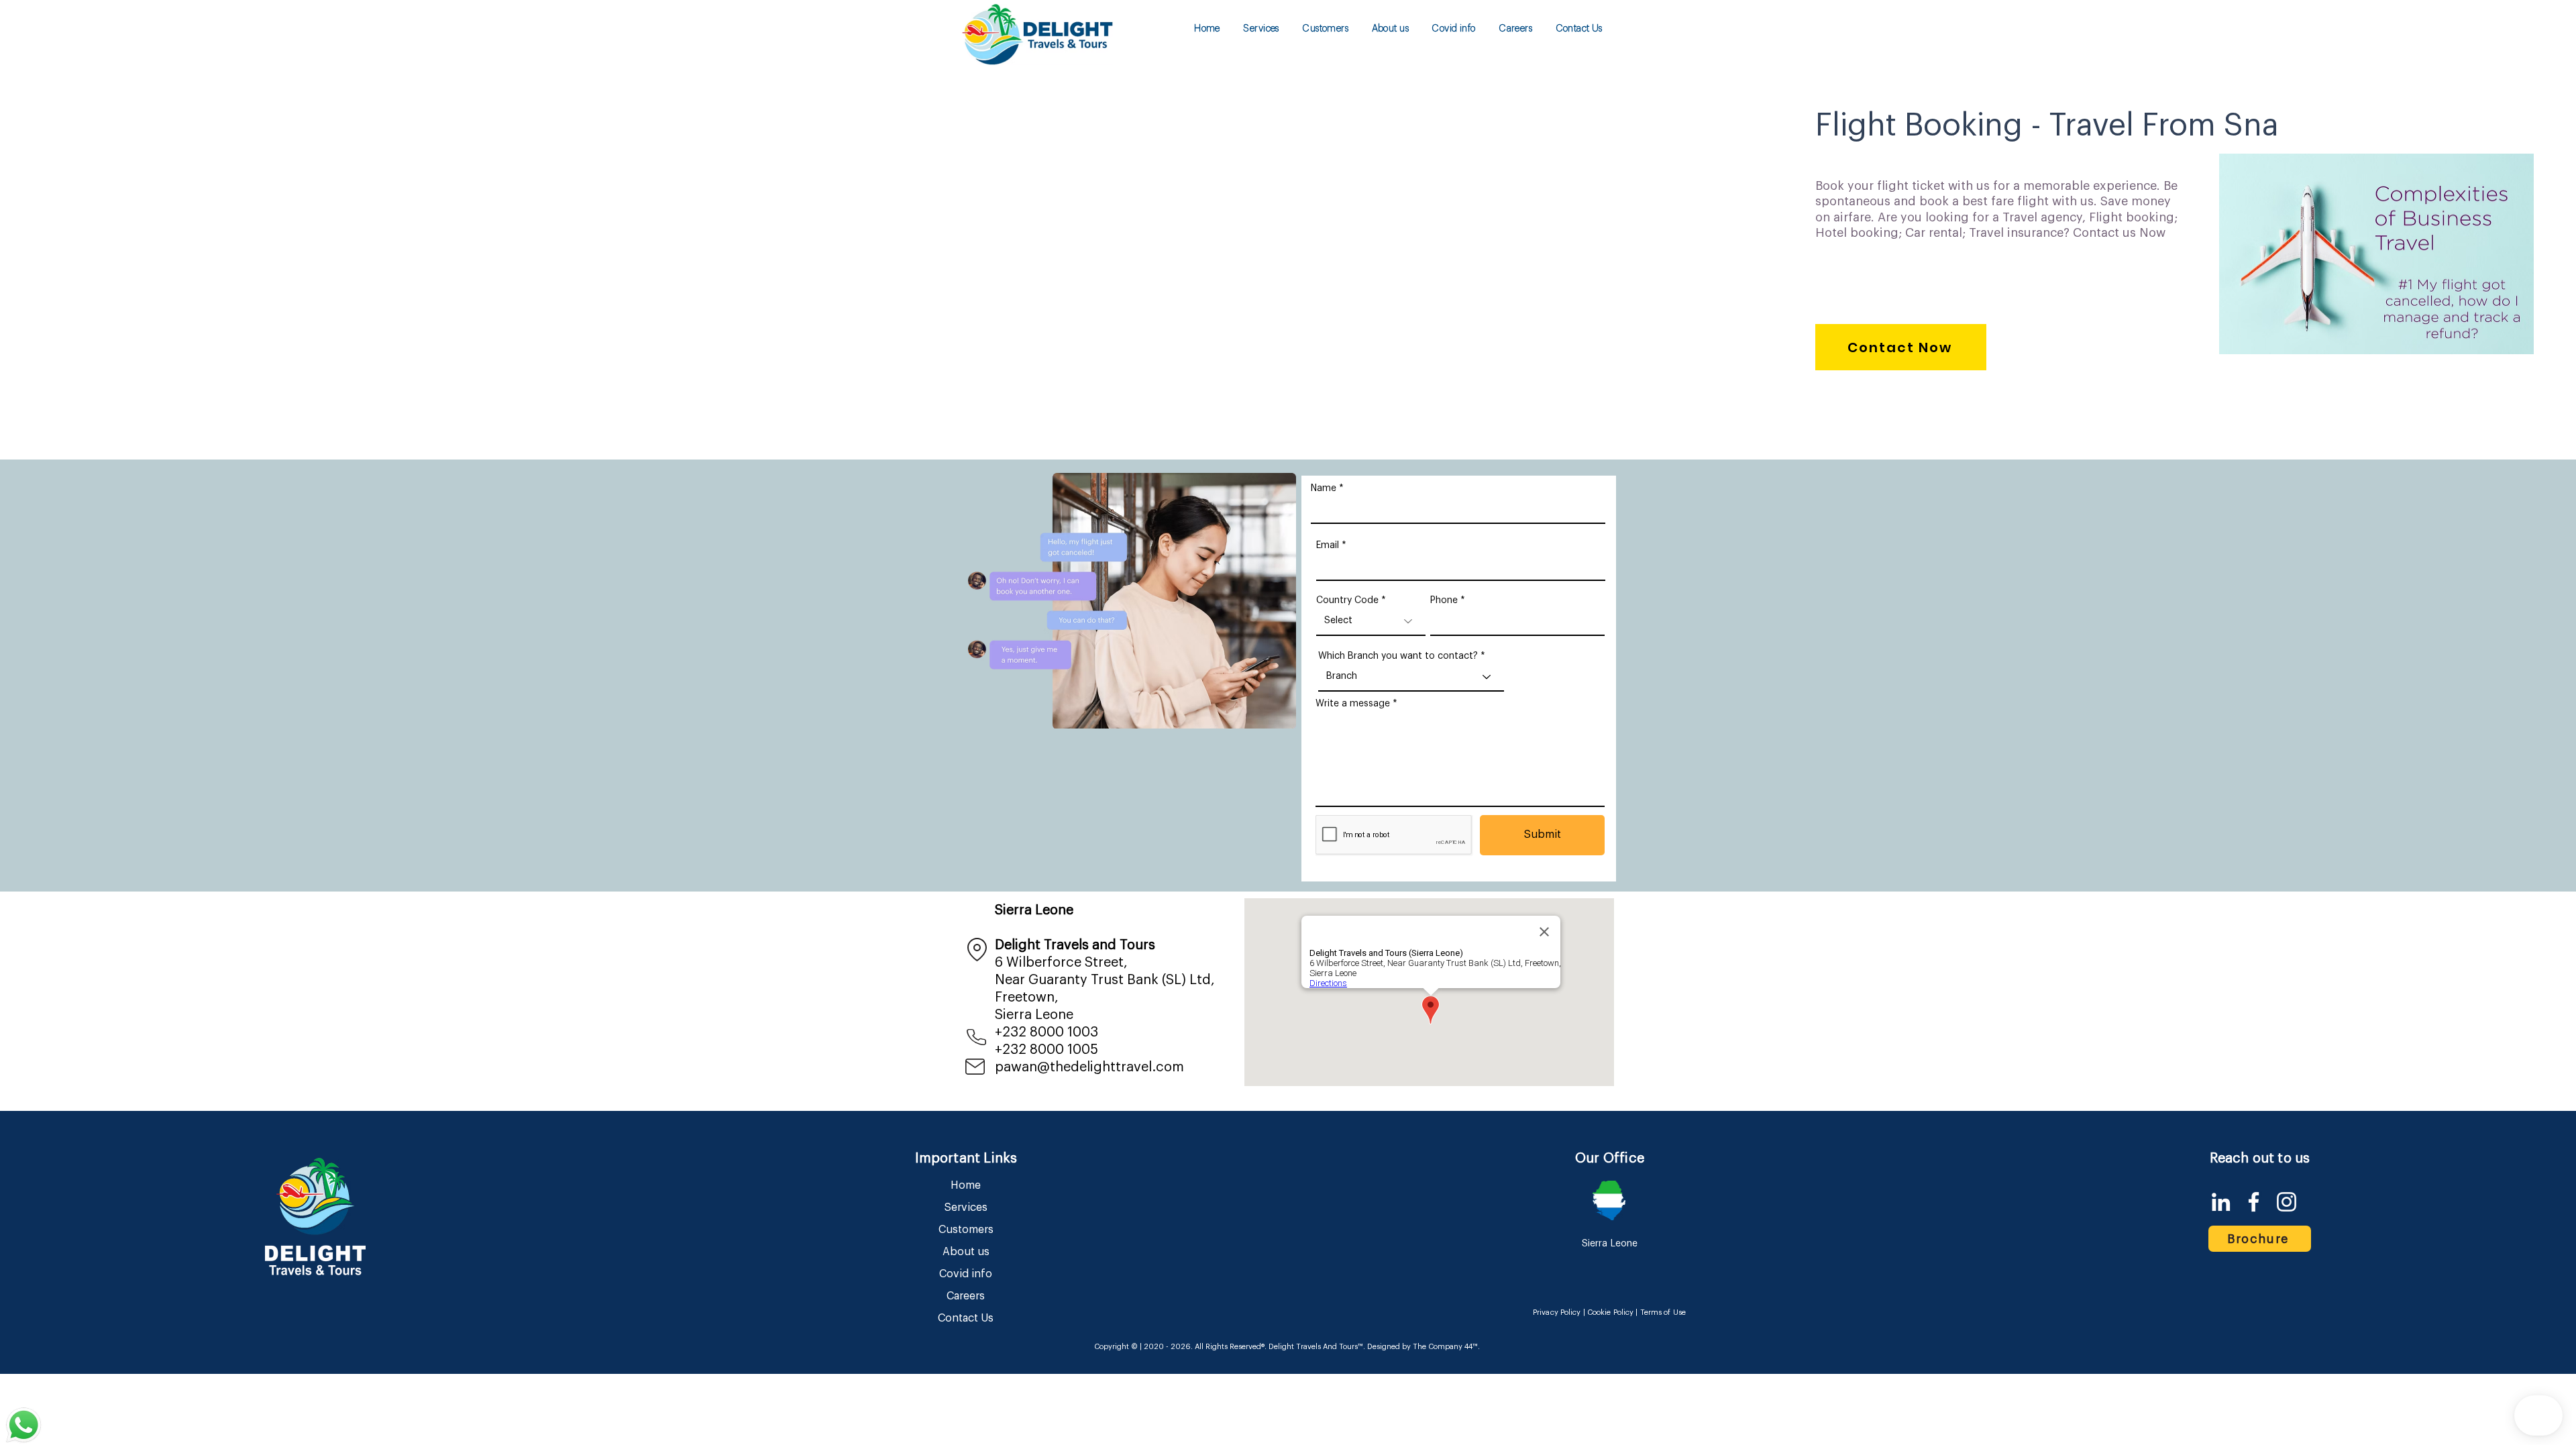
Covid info (966, 1274)
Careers (966, 1296)
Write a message (1353, 704)
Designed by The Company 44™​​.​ (1423, 1347)
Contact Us (966, 1318)
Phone (1444, 600)
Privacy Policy (1557, 1312)
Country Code (1347, 600)
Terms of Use (1663, 1312)
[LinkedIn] (2221, 1202)
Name (1324, 488)
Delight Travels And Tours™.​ (1317, 1347)
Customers (966, 1230)
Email (1328, 545)
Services (966, 1207)
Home (966, 1185)
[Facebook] (2254, 1202)
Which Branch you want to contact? (1398, 656)
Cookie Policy (1610, 1312)
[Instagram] (2287, 1202)
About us (966, 1252)
